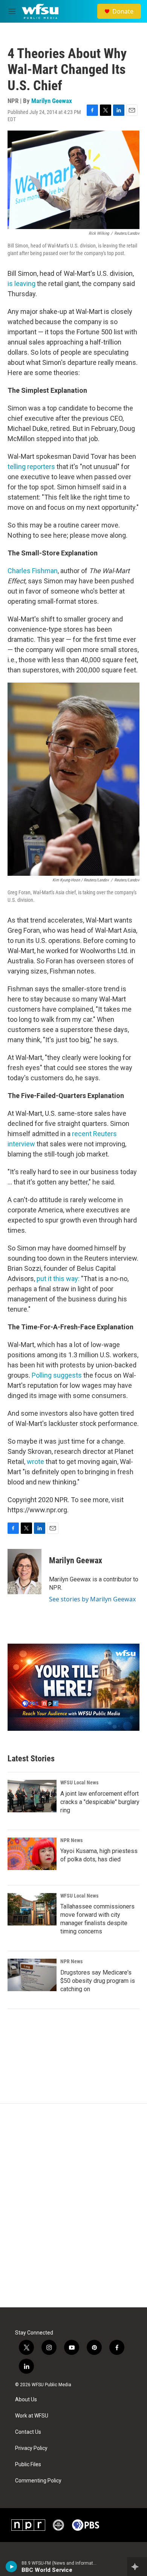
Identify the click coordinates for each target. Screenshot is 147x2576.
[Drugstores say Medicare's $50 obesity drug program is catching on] (32, 1975)
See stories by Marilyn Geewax (92, 1599)
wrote (35, 1462)
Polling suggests (57, 1375)
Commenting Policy (38, 2481)
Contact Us (28, 2432)
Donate (123, 11)
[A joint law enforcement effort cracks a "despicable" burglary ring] (32, 1796)
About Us (26, 2400)
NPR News (71, 1840)
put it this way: (58, 1279)
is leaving (21, 284)
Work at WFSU (32, 2416)
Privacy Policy (31, 2448)
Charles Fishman (33, 571)
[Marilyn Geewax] (24, 1572)
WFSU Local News (79, 1782)
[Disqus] (73, 2205)
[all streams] (137, 2567)
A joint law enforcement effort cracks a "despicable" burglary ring (100, 1802)
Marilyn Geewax (52, 101)
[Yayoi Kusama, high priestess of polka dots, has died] (32, 1854)
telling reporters (31, 467)
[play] (11, 2567)
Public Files (28, 2465)
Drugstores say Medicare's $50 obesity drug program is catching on (98, 1981)
